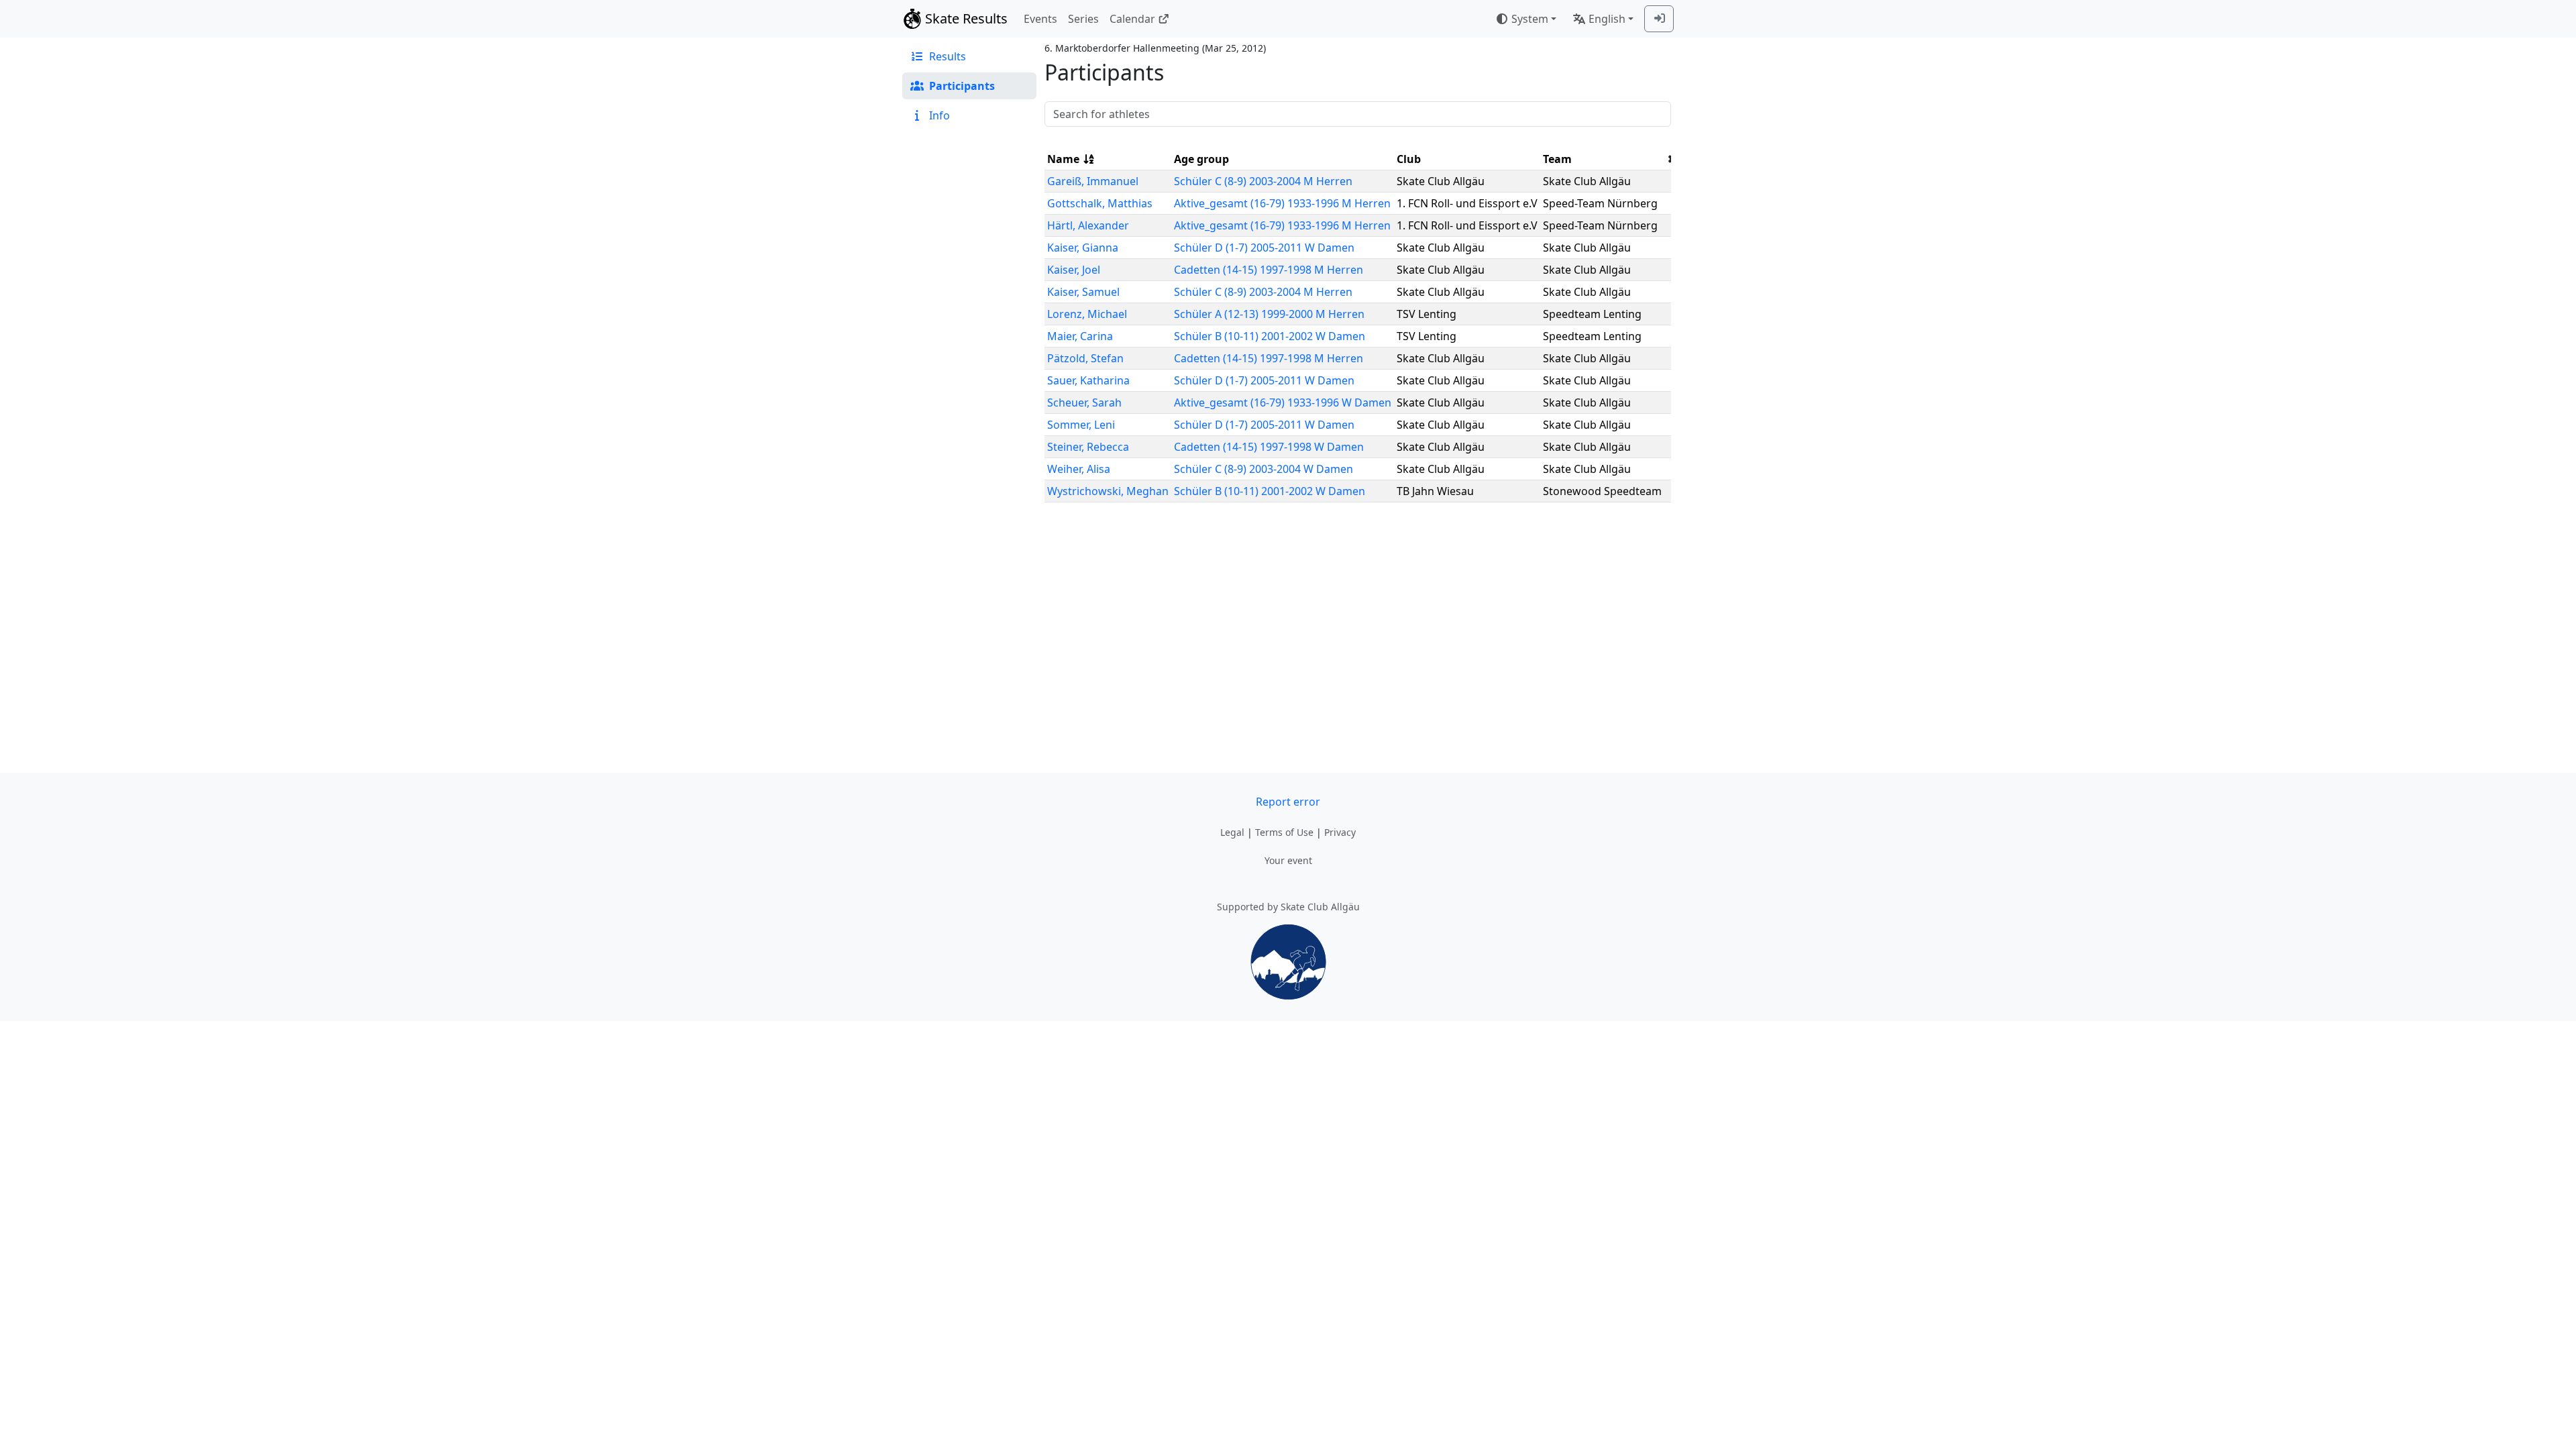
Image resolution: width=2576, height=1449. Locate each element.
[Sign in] (1659, 19)
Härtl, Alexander (1088, 225)
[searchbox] (1358, 114)
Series (1083, 19)
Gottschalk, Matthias (1100, 203)
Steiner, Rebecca (1088, 447)
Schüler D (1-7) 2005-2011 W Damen (1264, 248)
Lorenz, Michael (1087, 314)
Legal (1232, 832)
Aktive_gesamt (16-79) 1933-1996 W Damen (1283, 402)
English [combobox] (1607, 19)
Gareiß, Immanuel (1093, 181)
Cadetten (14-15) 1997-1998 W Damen (1269, 447)
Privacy (1340, 832)
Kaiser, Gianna (1083, 248)
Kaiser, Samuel (1083, 292)
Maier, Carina (1080, 336)
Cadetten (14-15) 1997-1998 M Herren (1269, 270)
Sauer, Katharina (1088, 380)
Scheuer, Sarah (1084, 402)
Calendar (1132, 19)
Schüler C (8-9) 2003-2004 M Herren (1263, 181)
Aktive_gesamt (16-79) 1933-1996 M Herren (1282, 203)
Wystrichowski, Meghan (1108, 491)
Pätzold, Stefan (1085, 358)
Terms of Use (1284, 832)
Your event (1288, 860)
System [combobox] (1530, 19)
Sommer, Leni (1081, 425)
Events (1040, 19)
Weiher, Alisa (1079, 469)
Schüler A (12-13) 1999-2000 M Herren (1269, 314)
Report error (1288, 802)
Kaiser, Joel (1074, 270)
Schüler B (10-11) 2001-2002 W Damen (1270, 336)
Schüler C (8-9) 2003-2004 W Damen (1264, 469)
